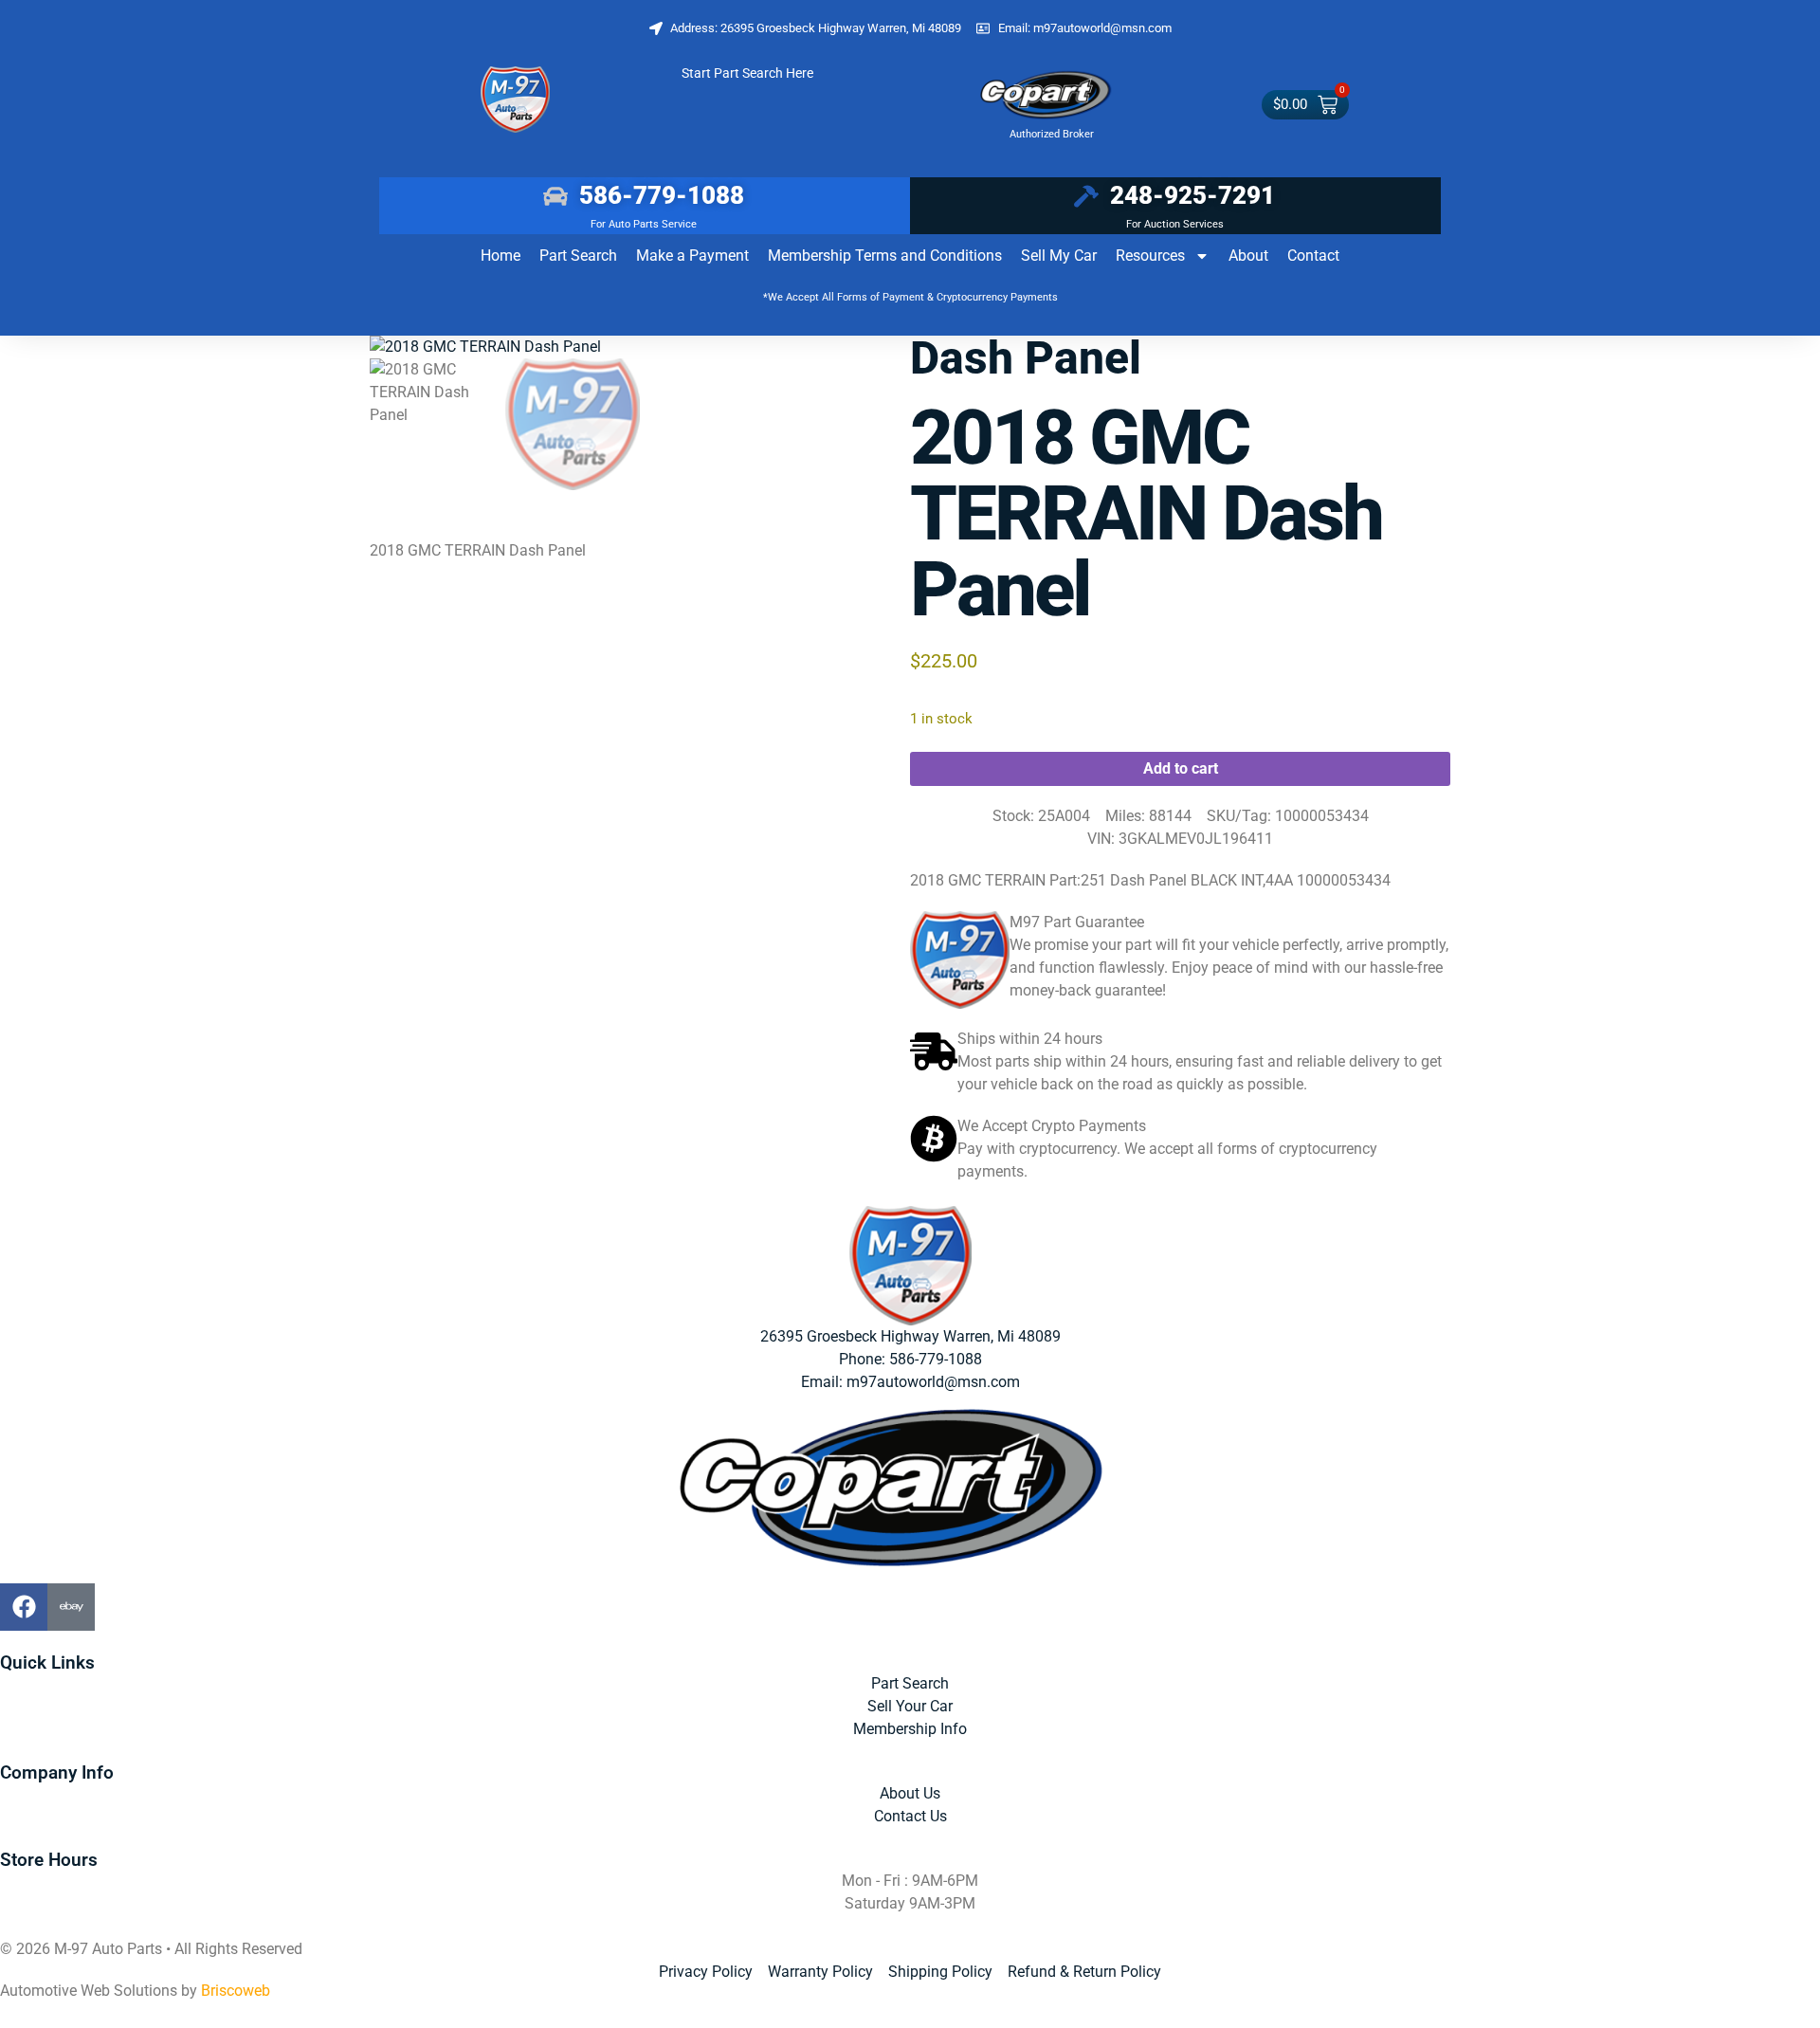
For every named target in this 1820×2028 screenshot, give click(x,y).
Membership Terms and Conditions (885, 256)
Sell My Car (1059, 256)
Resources (1150, 256)
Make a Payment (692, 256)
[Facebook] (24, 1607)
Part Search (578, 256)
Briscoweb (236, 1991)
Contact (1313, 256)
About (1248, 256)
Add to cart (1181, 768)
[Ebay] (71, 1607)
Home (500, 256)
